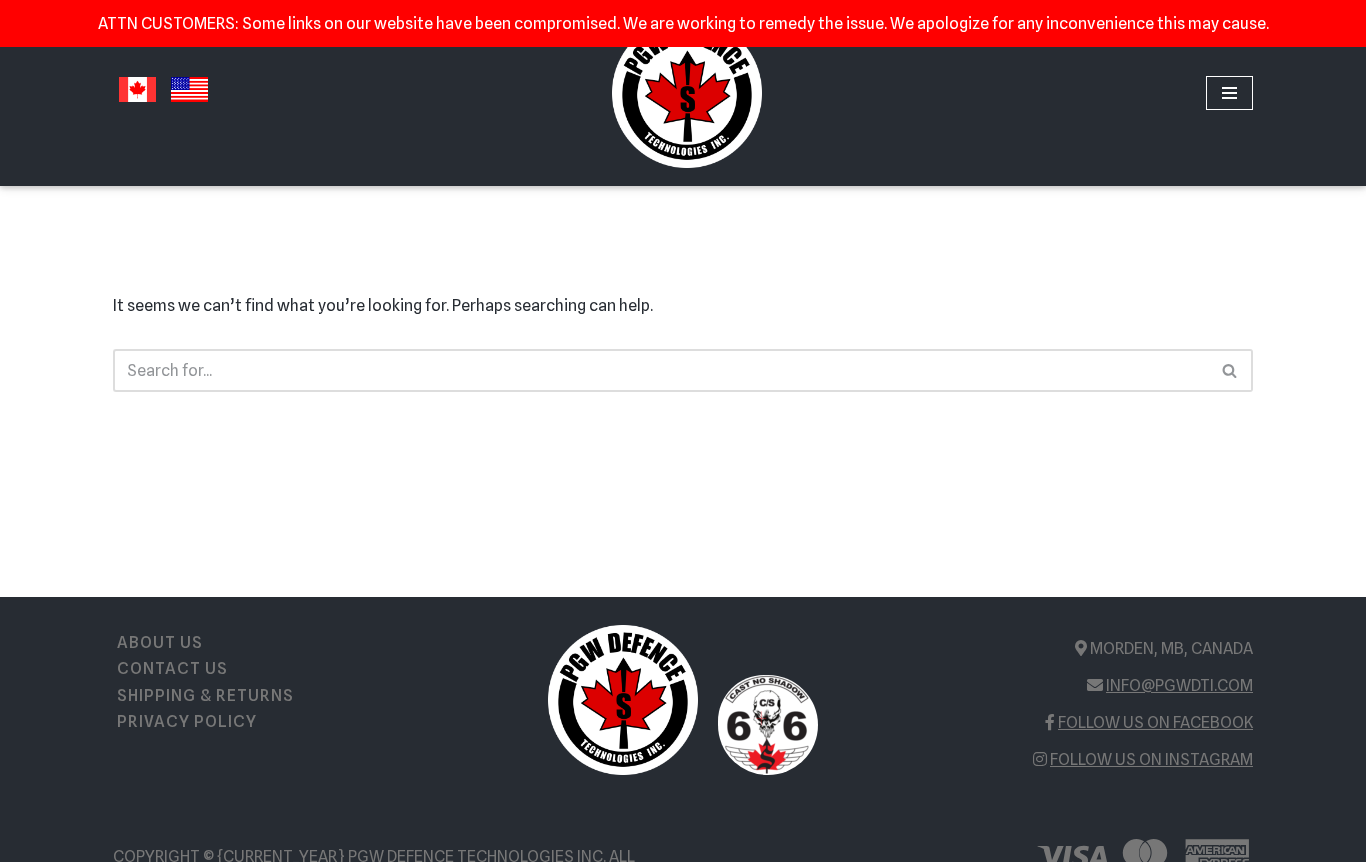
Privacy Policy (187, 721)
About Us (160, 642)
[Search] (1230, 370)
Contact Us (172, 668)
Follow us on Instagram (1151, 759)
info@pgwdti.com (1179, 685)
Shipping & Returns (205, 695)
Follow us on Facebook (1155, 722)
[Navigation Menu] (1229, 93)
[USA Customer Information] (189, 102)
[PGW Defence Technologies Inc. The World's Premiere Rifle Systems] (687, 93)
